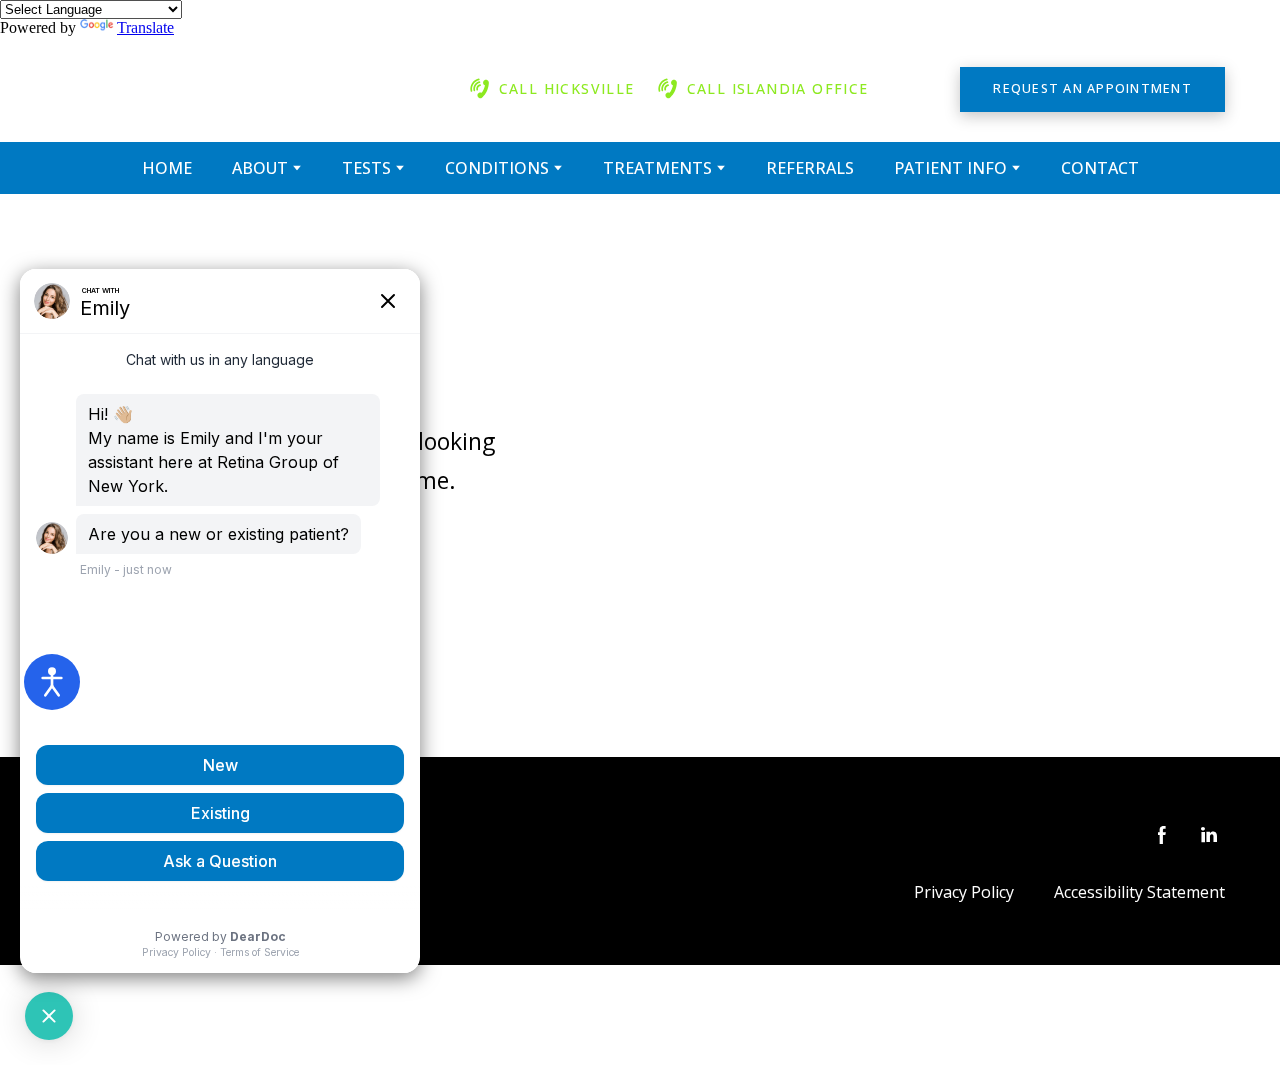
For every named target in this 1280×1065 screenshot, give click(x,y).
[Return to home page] (231, 89)
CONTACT (1100, 168)
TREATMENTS (657, 168)
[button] (551, 89)
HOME (167, 168)
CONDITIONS (497, 168)
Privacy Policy (964, 892)
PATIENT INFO (950, 168)
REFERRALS (810, 168)
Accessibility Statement (1139, 892)
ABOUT (260, 168)
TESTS (366, 168)
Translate (145, 27)
